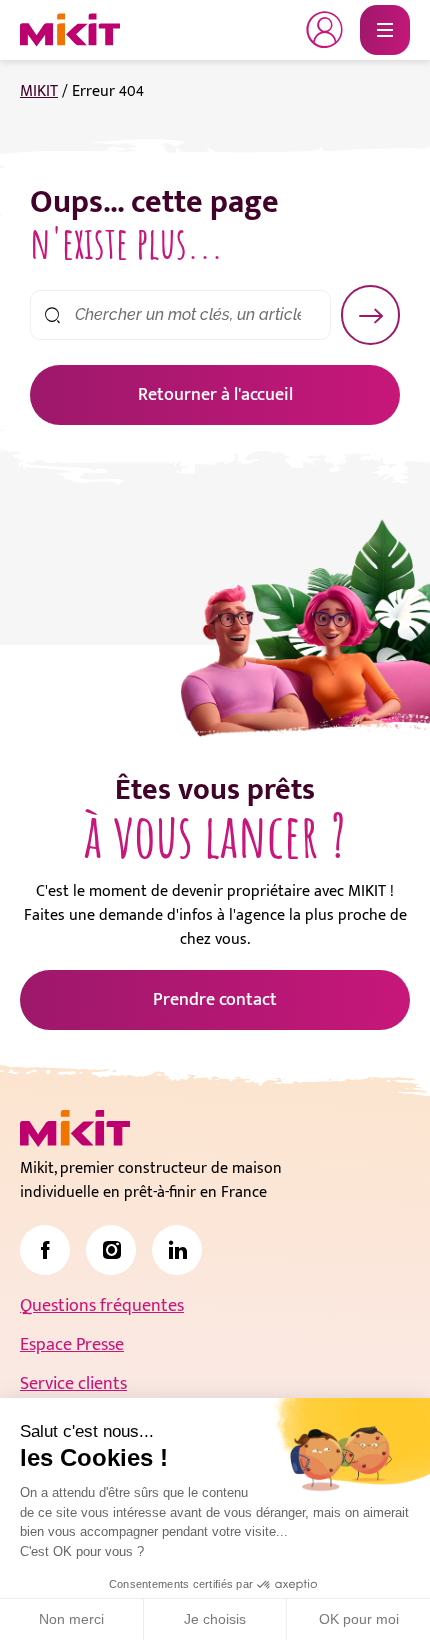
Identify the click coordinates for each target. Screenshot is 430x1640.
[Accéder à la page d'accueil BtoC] (70, 30)
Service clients (73, 1384)
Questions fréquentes (102, 1306)
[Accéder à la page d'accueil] (75, 1128)
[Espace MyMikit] (325, 30)
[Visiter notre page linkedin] (177, 1250)
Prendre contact (215, 1000)
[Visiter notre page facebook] (45, 1250)
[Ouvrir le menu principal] (385, 30)
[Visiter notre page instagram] (111, 1250)
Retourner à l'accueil (215, 395)
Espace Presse (72, 1345)
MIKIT (39, 91)
